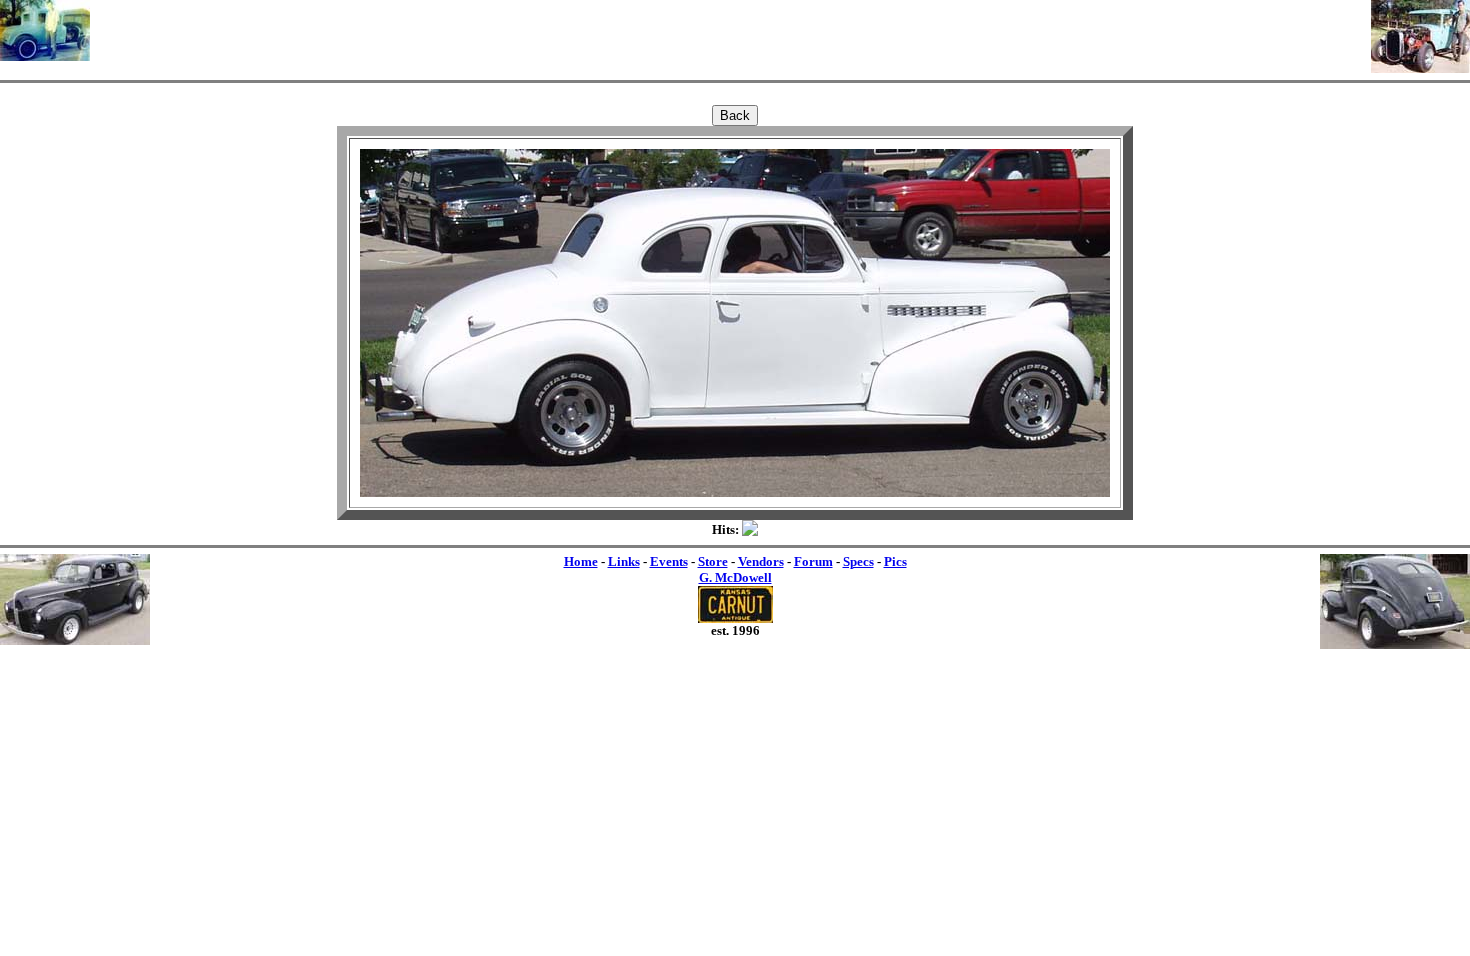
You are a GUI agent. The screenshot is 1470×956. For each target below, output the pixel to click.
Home (581, 561)
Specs (858, 561)
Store (713, 561)
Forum (813, 561)
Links (624, 561)
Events (669, 561)
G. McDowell (735, 577)
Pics (895, 561)
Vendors (761, 561)
